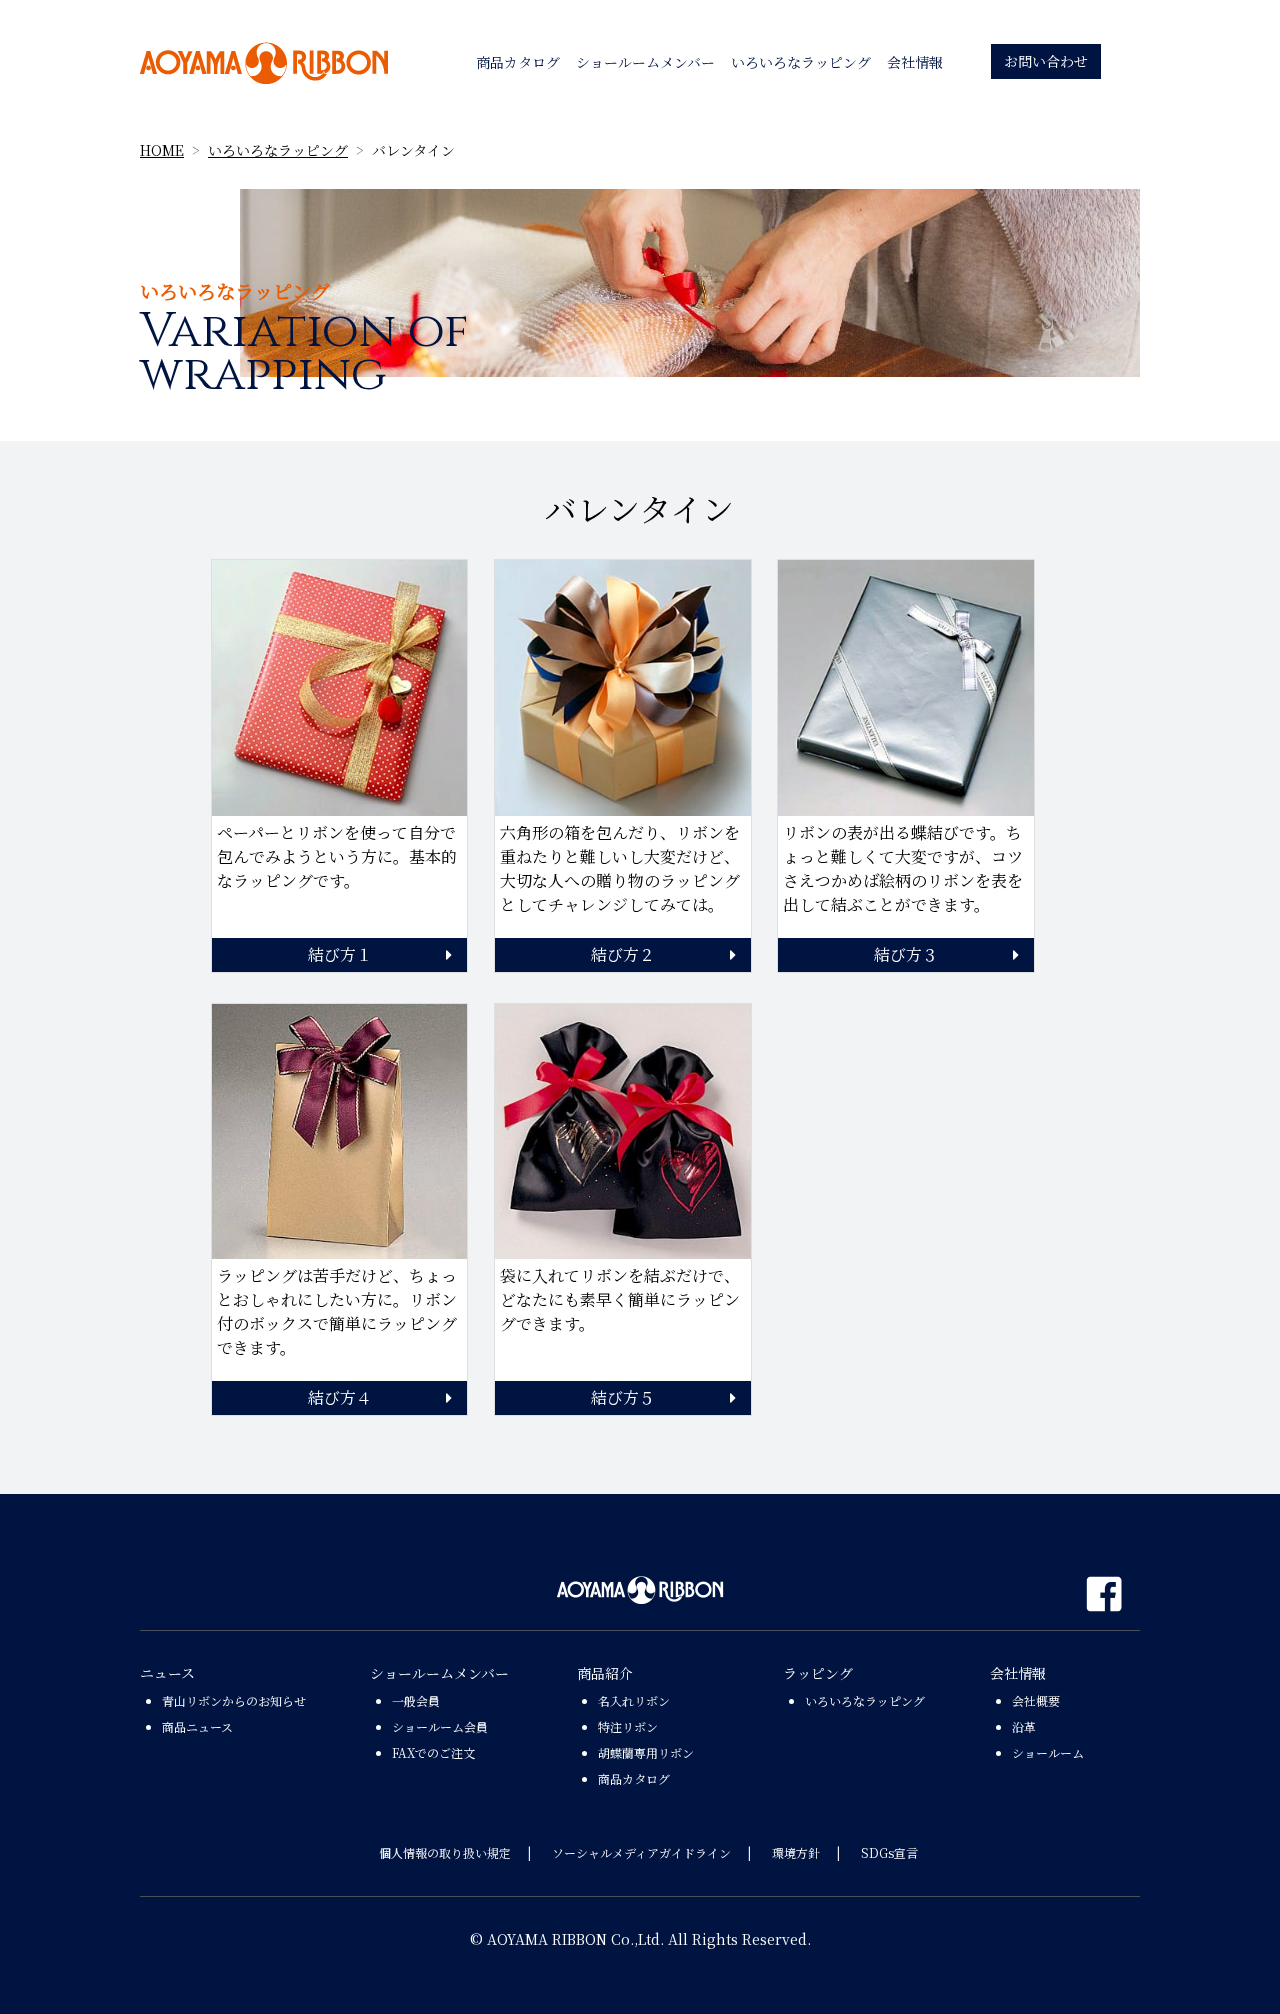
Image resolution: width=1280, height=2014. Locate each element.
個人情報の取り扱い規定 (445, 1852)
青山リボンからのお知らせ (234, 1700)
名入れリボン (634, 1700)
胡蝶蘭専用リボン (646, 1752)
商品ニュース (197, 1726)
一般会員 (416, 1700)
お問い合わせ (1046, 61)
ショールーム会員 (440, 1726)
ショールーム (1048, 1752)
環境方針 (796, 1852)
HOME (162, 150)
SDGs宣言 (889, 1852)
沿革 (1024, 1726)
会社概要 (1036, 1700)
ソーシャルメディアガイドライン (641, 1852)
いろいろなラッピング (278, 150)
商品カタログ (634, 1778)
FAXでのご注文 (433, 1752)
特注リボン (628, 1726)
